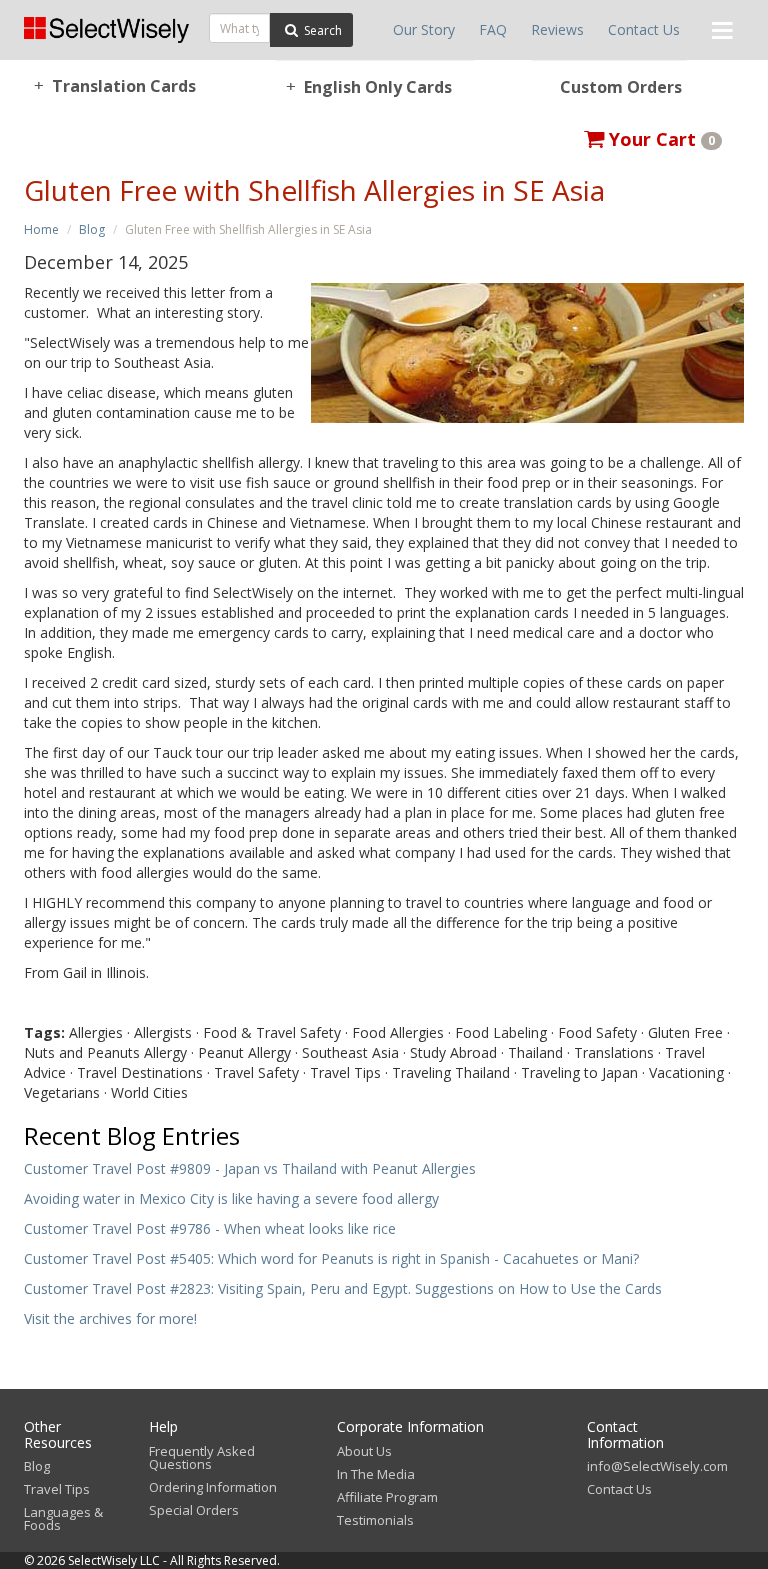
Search (321, 30)
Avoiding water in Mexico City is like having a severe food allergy (231, 1198)
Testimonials (375, 1520)
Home (41, 229)
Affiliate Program (387, 1497)
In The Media (376, 1474)
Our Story (424, 29)
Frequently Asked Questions (202, 1457)
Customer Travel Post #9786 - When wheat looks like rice (210, 1228)
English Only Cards (369, 87)
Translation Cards (115, 86)
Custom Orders (621, 87)
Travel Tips (57, 1489)
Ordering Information (213, 1487)
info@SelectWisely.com (657, 1466)
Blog (92, 229)
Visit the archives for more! (110, 1318)
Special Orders (194, 1510)
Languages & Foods (63, 1518)
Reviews (557, 29)
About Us (364, 1451)
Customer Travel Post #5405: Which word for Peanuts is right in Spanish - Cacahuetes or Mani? (331, 1258)
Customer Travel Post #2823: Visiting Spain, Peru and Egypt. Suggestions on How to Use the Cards (343, 1288)
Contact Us (644, 29)
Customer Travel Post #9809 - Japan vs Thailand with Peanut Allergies (250, 1168)
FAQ (493, 29)
